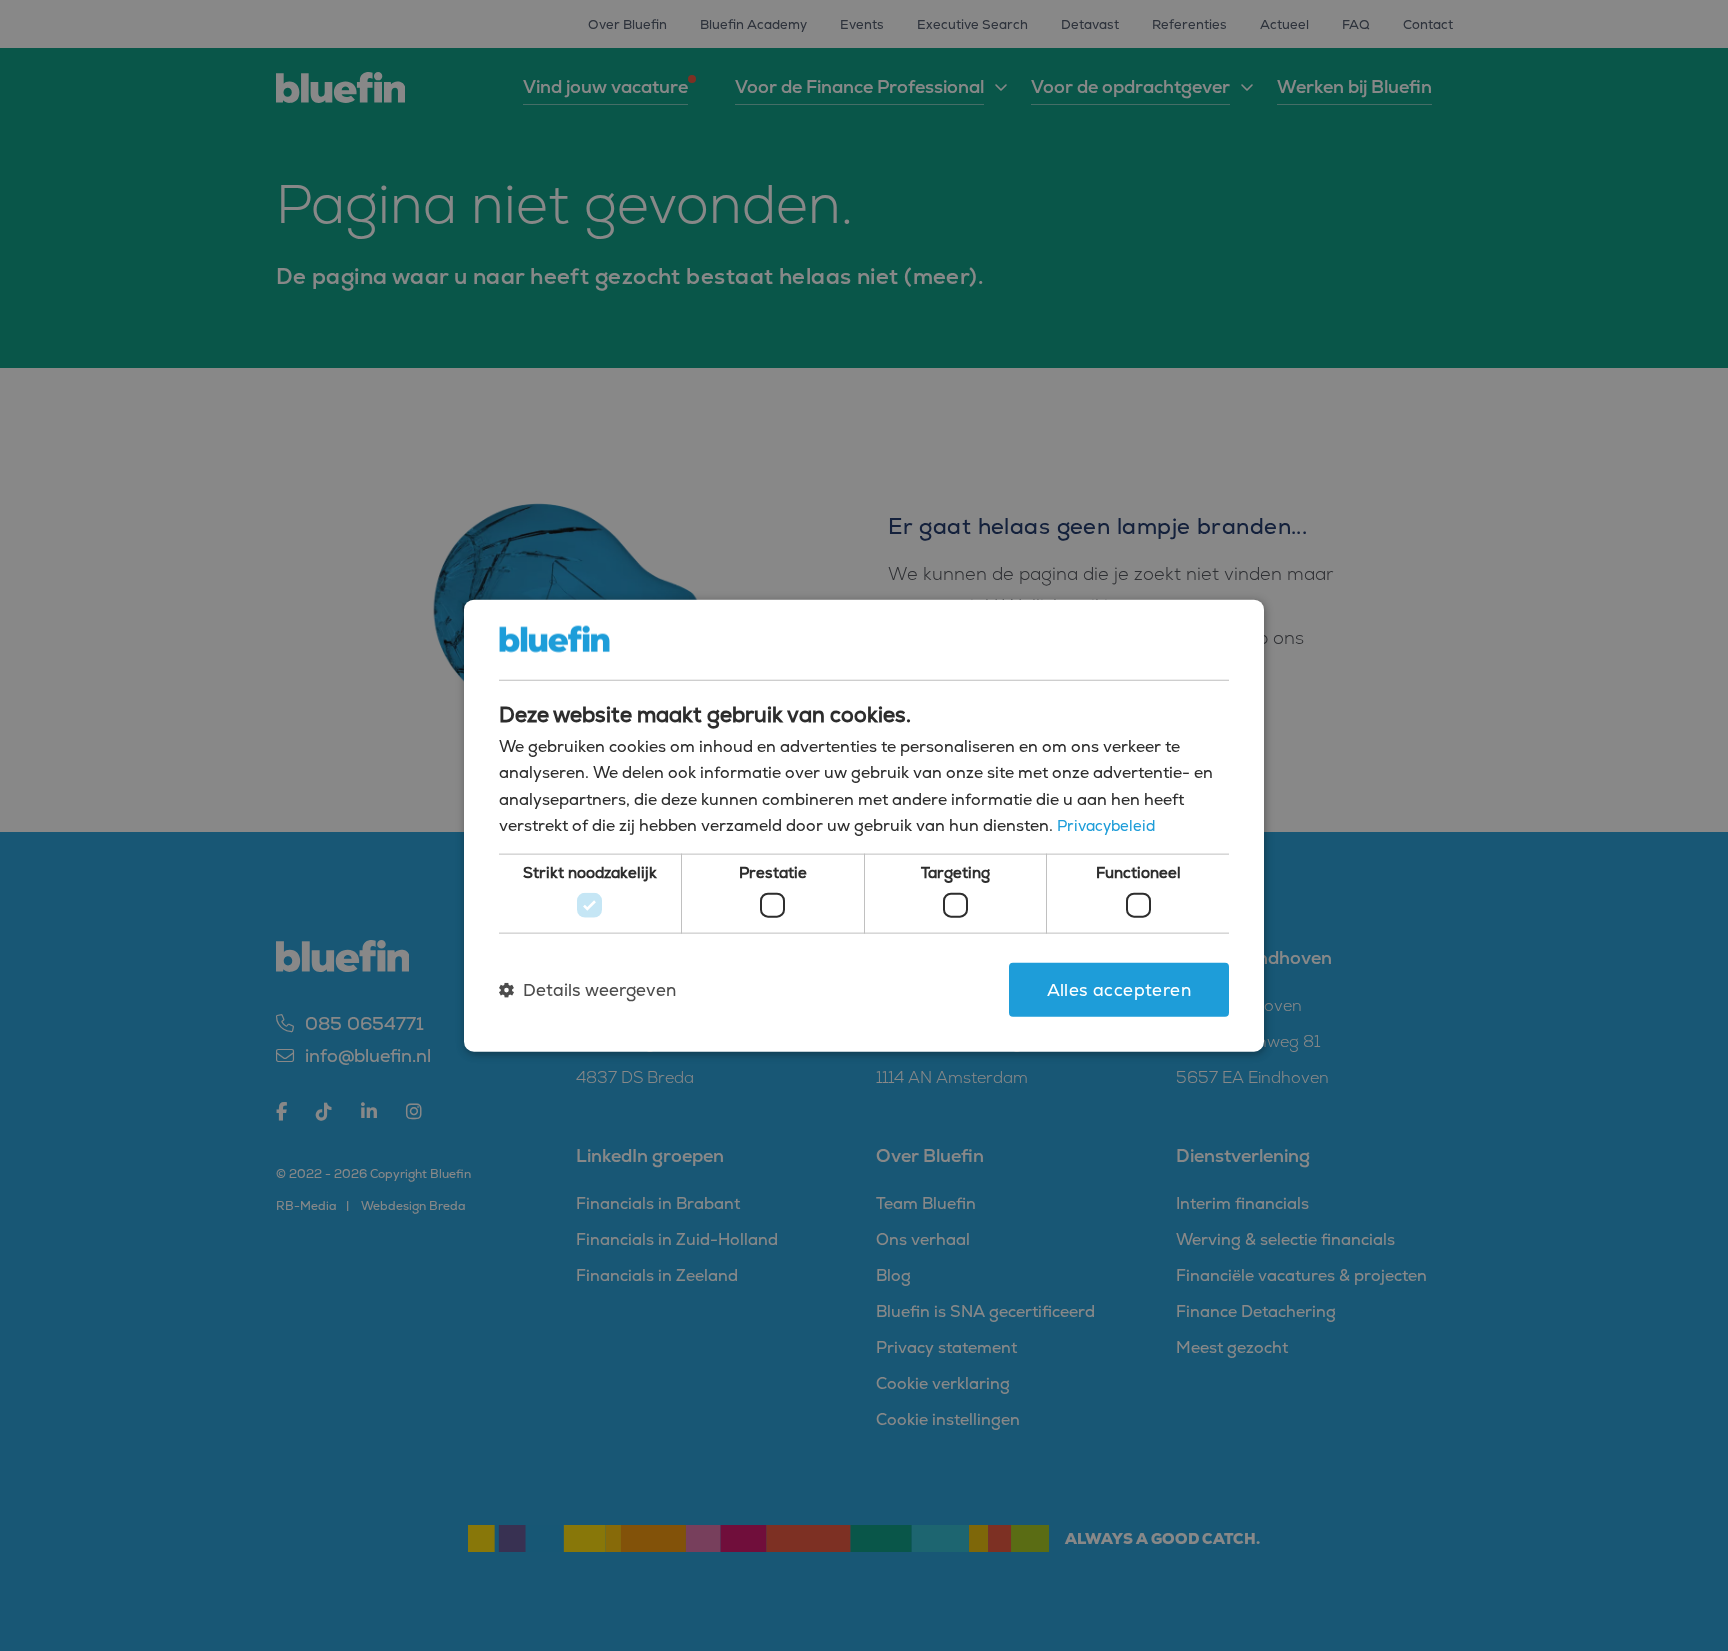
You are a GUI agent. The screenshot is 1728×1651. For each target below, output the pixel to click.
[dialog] (864, 825)
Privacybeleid (1106, 825)
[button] (587, 990)
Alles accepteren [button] (1119, 989)
